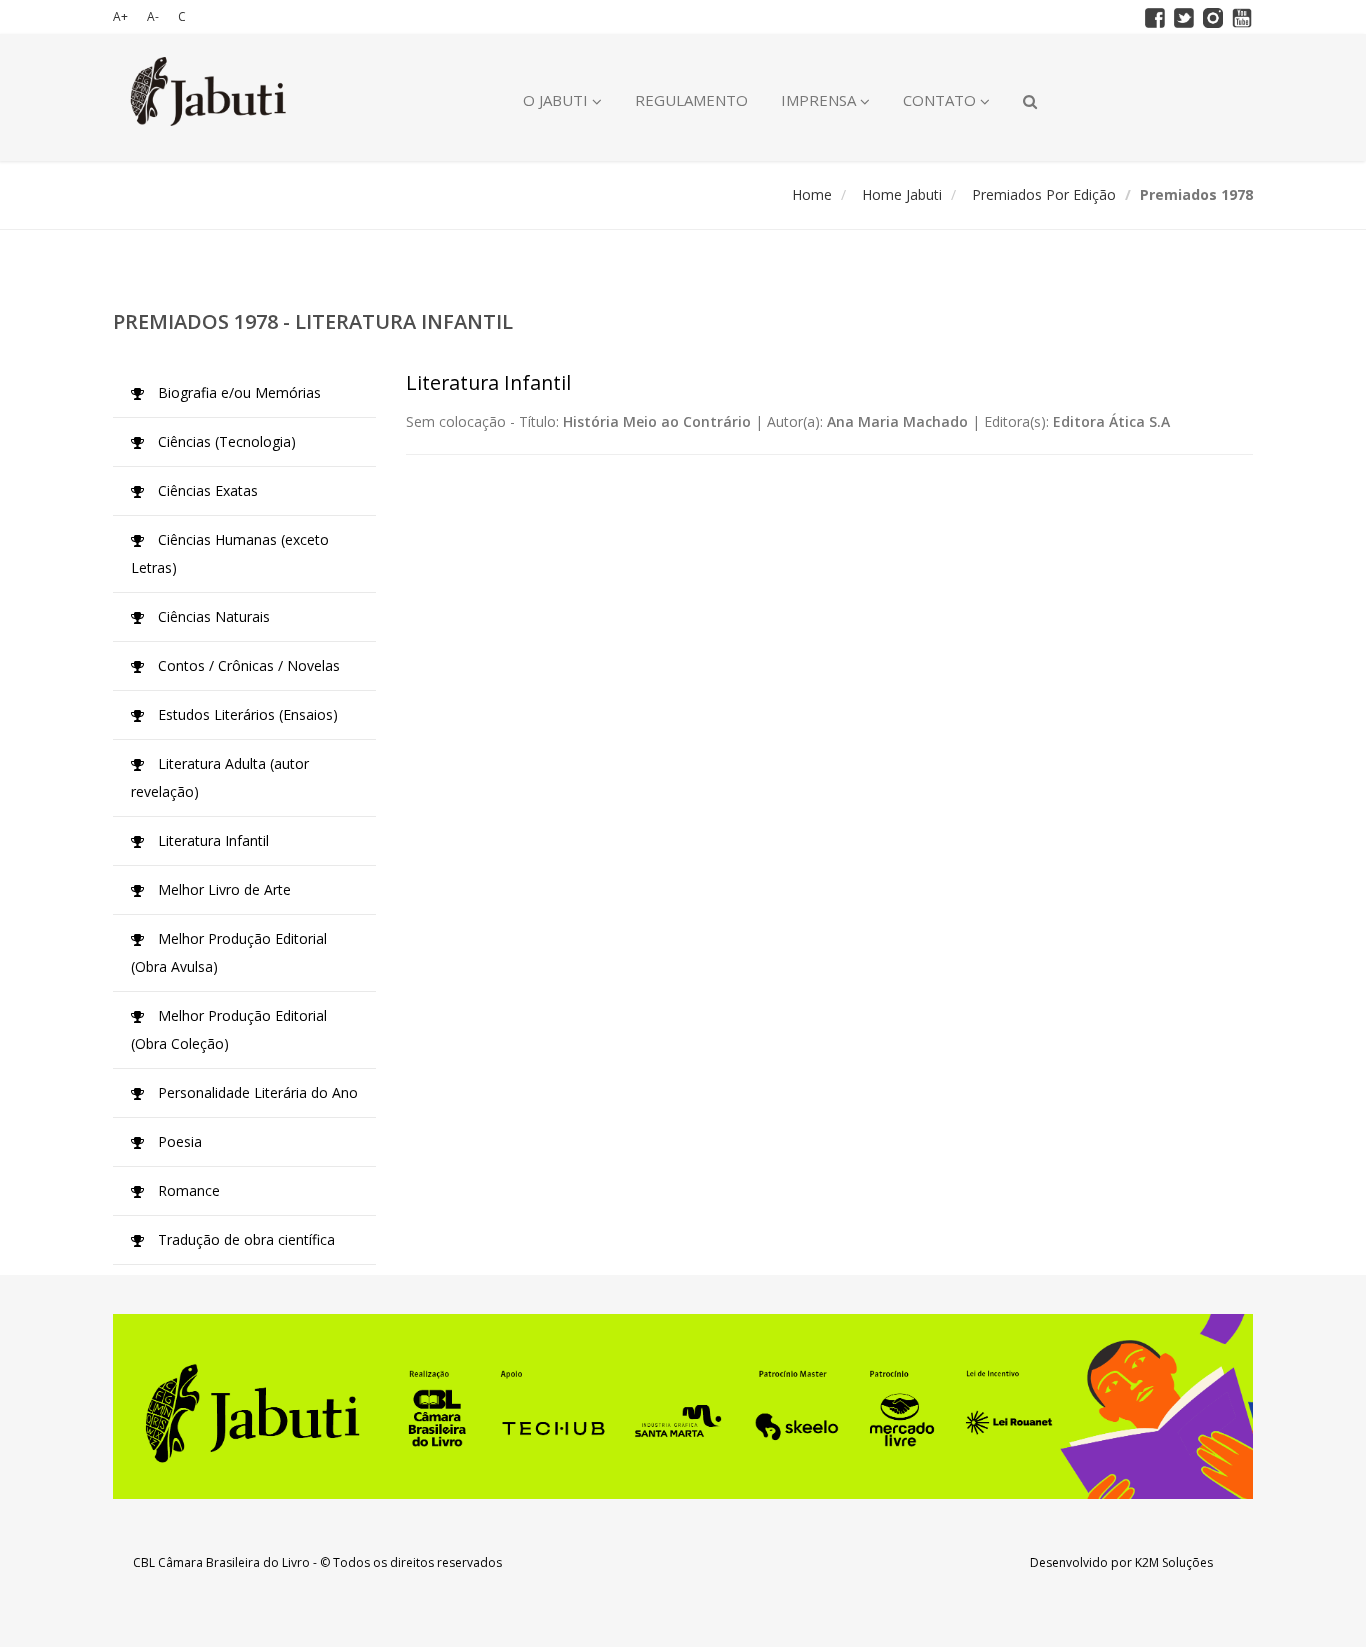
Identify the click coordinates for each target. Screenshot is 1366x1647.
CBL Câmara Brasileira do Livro (221, 1562)
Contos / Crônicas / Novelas (247, 665)
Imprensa (820, 100)
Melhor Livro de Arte (222, 889)
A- (153, 16)
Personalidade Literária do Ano (256, 1092)
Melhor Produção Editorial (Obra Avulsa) (229, 952)
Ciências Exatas (206, 490)
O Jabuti (557, 100)
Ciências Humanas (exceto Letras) (230, 553)
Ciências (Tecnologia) (225, 441)
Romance (187, 1190)
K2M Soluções (1174, 1562)
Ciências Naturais (212, 616)
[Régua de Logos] (683, 1406)
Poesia (178, 1141)
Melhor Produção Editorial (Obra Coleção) (229, 1029)
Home (812, 194)
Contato (941, 100)
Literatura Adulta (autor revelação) (220, 777)
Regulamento (691, 100)
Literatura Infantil (211, 840)
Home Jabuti (902, 194)
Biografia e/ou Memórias (237, 392)
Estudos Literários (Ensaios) (246, 714)
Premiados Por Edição (1044, 194)
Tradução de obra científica (244, 1239)
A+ (120, 16)
